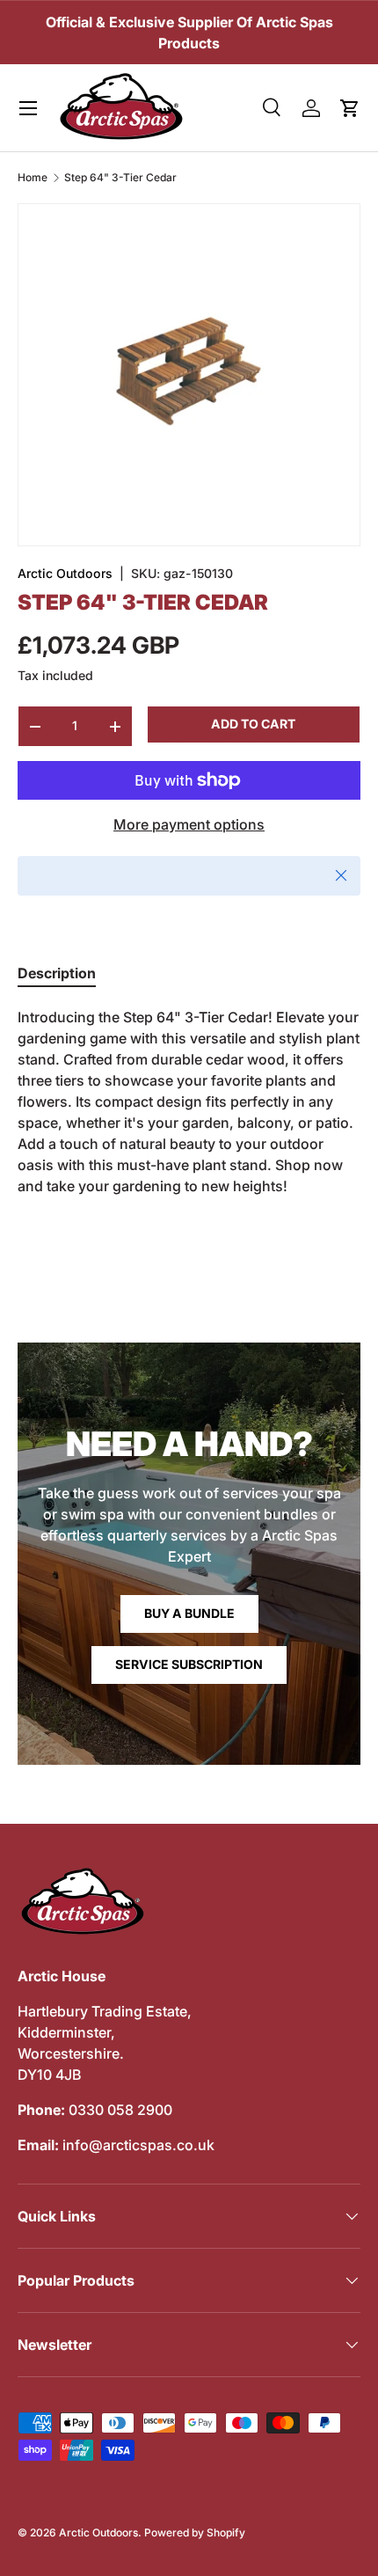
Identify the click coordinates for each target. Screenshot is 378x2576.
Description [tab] (57, 973)
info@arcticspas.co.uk (138, 2145)
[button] (350, 108)
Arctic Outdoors (65, 573)
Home (33, 178)
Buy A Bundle (189, 1613)
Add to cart (253, 724)
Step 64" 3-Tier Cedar (120, 178)
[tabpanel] (189, 1101)
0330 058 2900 (120, 2110)
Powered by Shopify (195, 2532)
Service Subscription (189, 1664)
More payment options (189, 824)
